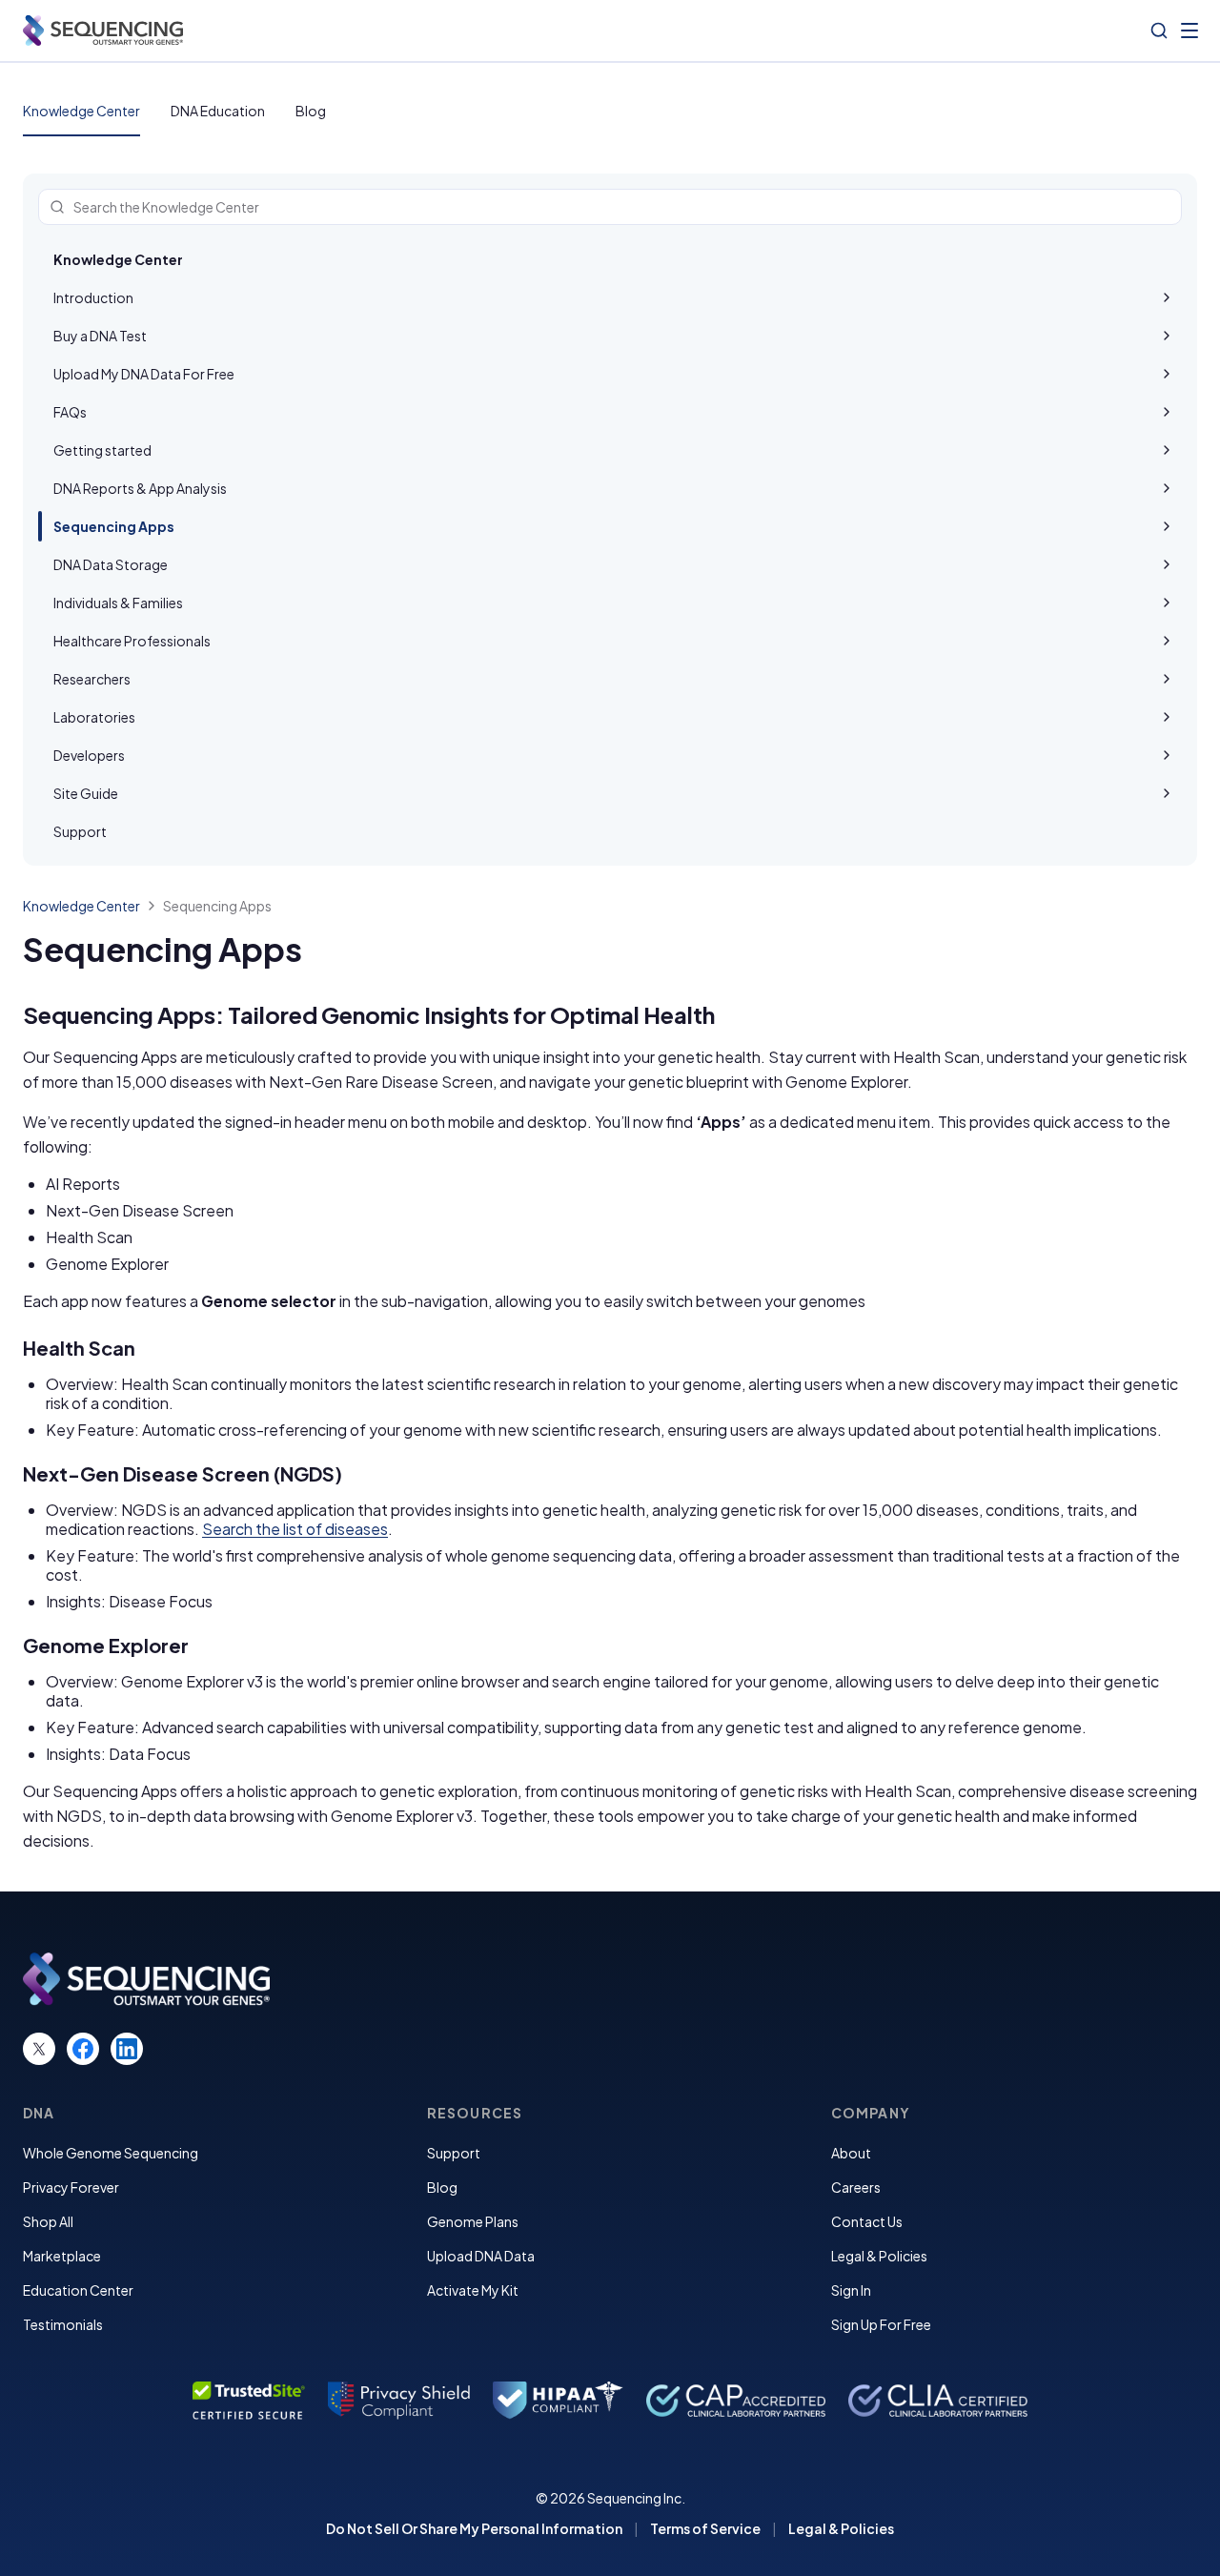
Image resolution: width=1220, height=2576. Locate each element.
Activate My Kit (473, 2290)
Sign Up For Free (881, 2324)
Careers (856, 2187)
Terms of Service (705, 2528)
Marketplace (62, 2256)
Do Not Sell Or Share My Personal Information (474, 2528)
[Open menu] (1189, 31)
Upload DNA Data (481, 2256)
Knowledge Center (81, 111)
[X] (39, 2049)
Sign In (851, 2290)
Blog (311, 111)
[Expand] (1167, 297)
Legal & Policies (879, 2256)
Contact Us (867, 2221)
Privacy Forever (71, 2187)
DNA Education (218, 111)
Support (454, 2153)
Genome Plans (473, 2221)
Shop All (48, 2221)
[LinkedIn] (127, 2049)
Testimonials (63, 2324)
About (851, 2153)
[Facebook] (83, 2049)
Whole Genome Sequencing (111, 2153)
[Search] (1159, 31)
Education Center (78, 2290)
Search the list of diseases (295, 1529)
